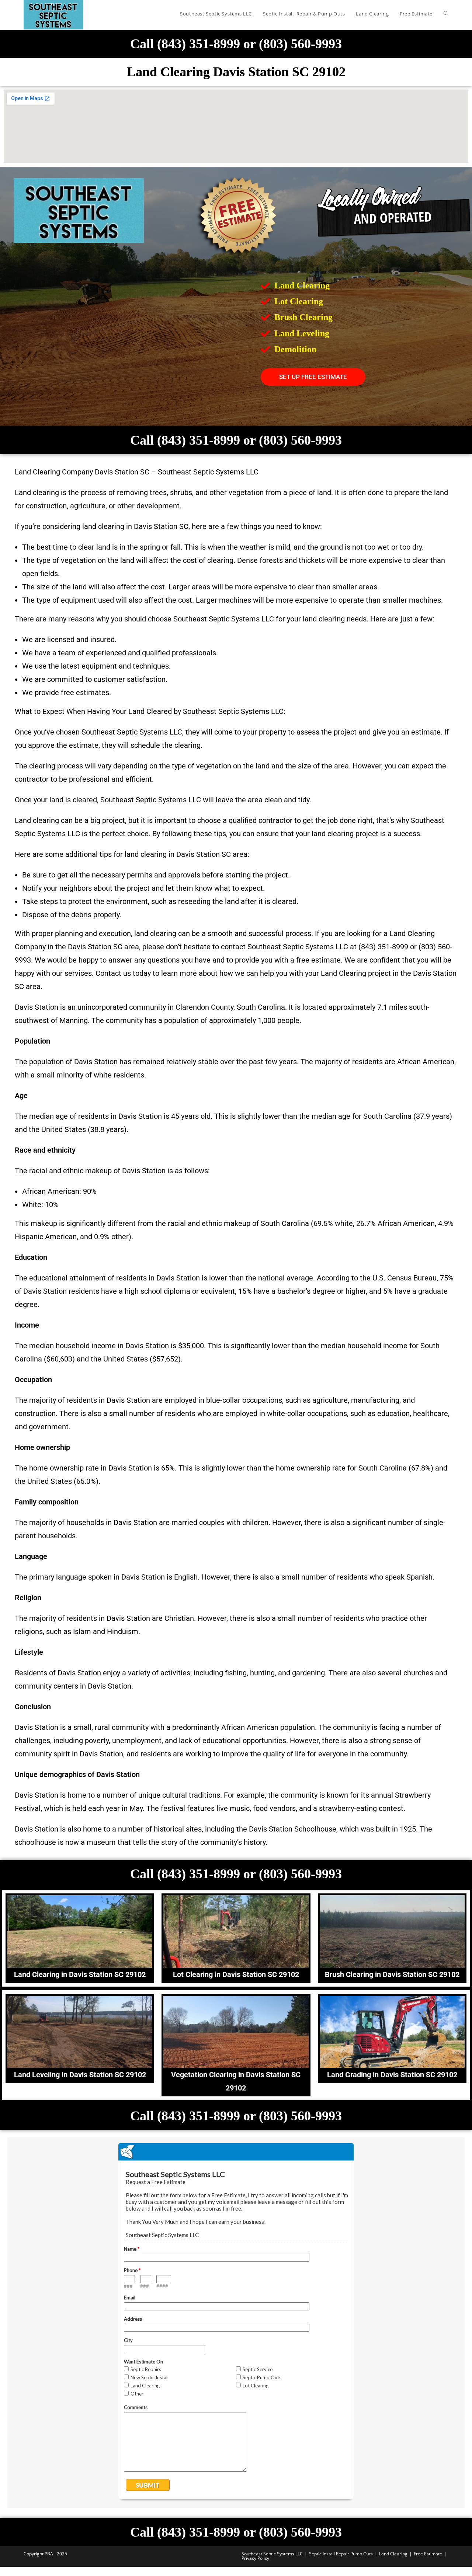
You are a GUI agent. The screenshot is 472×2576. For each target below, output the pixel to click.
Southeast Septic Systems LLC (272, 2554)
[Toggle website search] (446, 14)
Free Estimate (428, 2554)
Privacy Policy (255, 2558)
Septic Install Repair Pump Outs (341, 2554)
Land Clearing (393, 2554)
